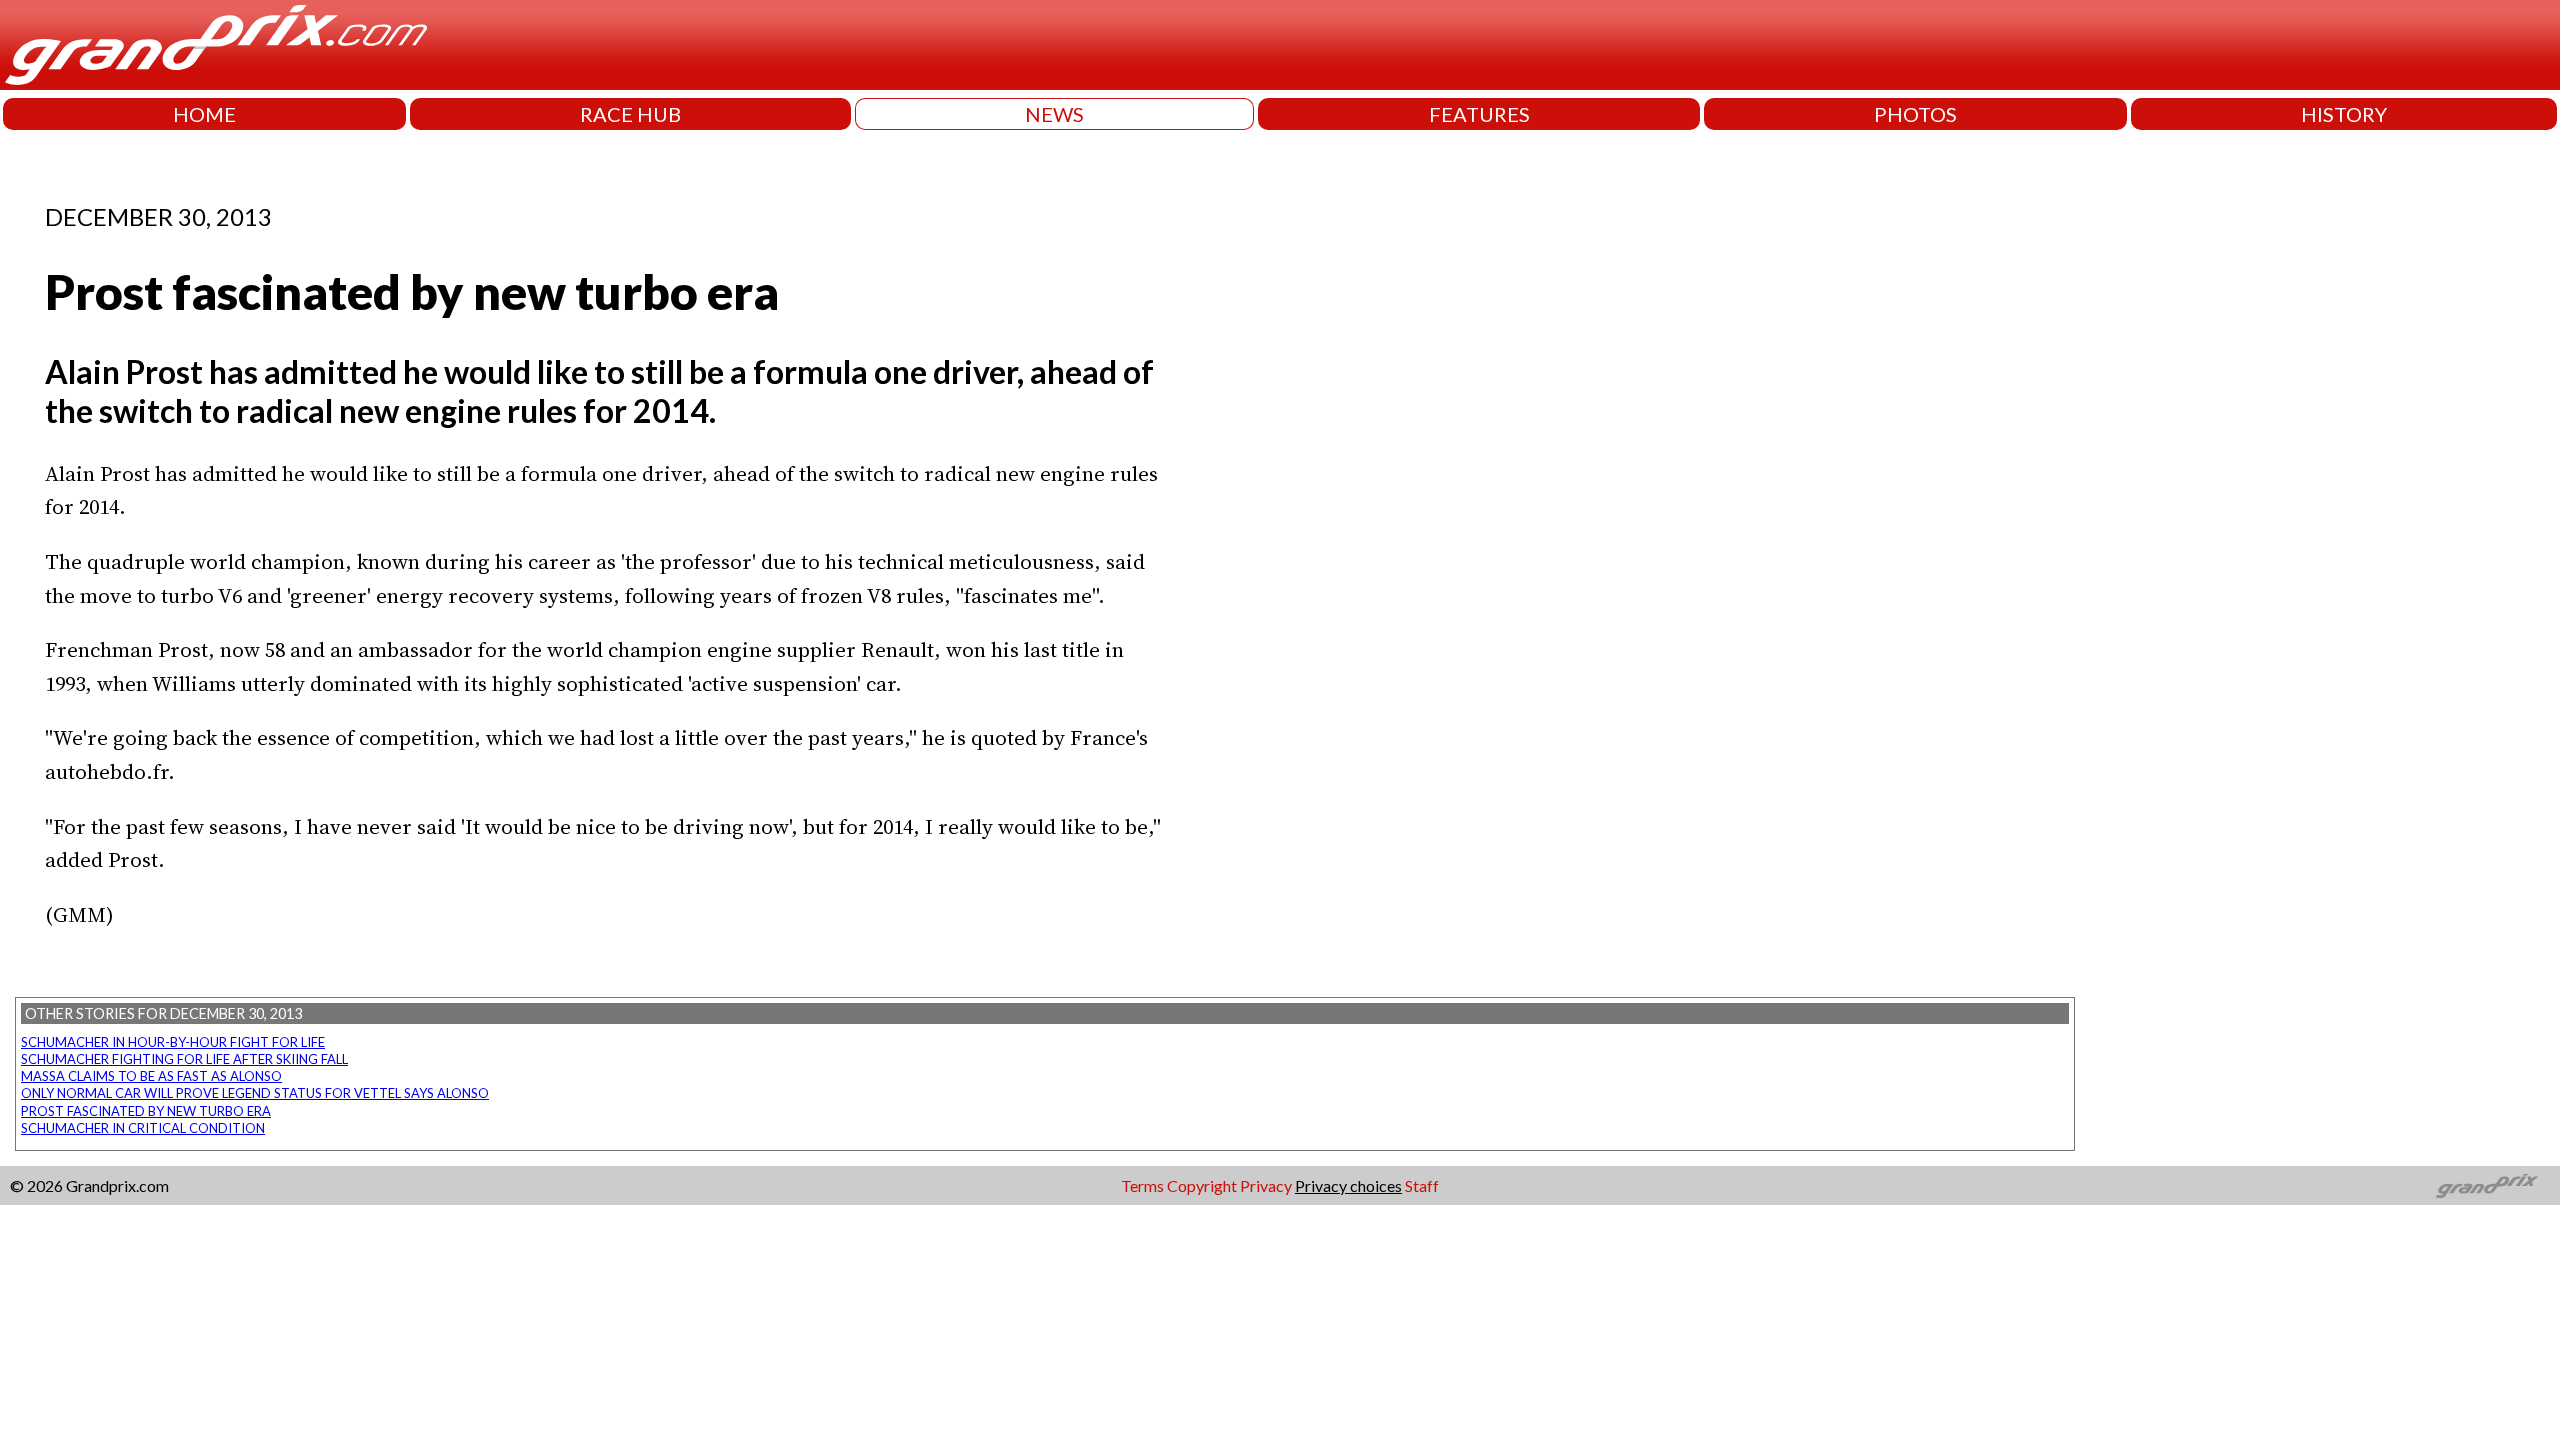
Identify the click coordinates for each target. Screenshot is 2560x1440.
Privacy (1266, 1185)
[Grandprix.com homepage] (2487, 1186)
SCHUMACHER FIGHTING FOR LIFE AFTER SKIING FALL (184, 1059)
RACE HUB (630, 114)
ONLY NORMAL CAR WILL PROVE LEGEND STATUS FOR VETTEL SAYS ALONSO (255, 1093)
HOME (204, 114)
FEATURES (1479, 114)
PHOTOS (1915, 114)
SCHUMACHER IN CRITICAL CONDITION (143, 1128)
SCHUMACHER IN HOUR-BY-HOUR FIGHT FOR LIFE (173, 1042)
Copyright (1202, 1185)
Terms (1142, 1185)
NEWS (1054, 114)
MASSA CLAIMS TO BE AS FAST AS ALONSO (151, 1076)
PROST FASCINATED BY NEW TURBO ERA (146, 1111)
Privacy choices (1348, 1185)
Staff (1422, 1185)
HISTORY (2344, 114)
